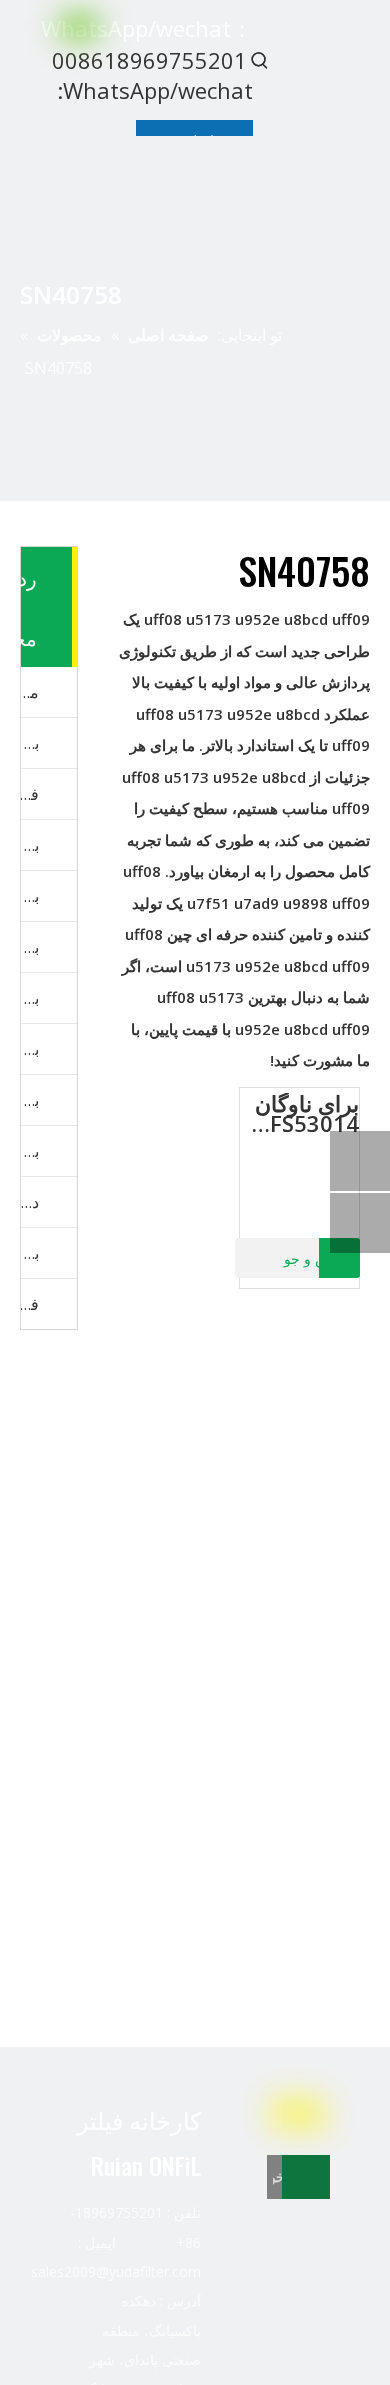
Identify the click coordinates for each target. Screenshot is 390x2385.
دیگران (30, 1202)
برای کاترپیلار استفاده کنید (30, 845)
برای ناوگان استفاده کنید (30, 743)
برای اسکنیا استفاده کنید (30, 1049)
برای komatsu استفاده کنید (30, 947)
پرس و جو (314, 1259)
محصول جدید (30, 692)
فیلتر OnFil (30, 794)
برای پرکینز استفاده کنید (30, 998)
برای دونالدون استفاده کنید (30, 1253)
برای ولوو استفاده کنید (30, 896)
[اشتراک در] (306, 2177)
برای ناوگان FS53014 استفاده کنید (302, 1113)
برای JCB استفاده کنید (30, 1151)
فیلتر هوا (30, 1304)
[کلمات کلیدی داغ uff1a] (260, 60)
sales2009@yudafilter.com (116, 2271)
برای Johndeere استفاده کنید (30, 1100)
